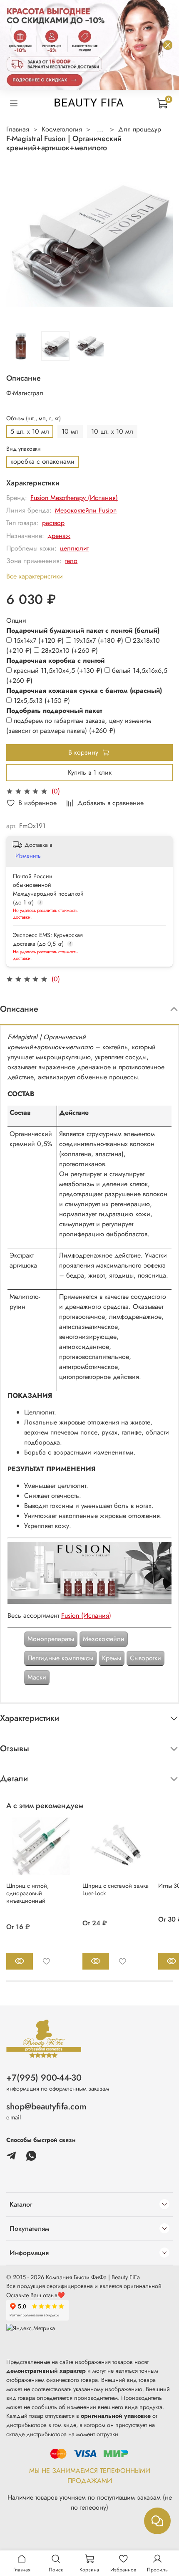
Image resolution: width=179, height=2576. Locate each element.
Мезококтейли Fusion (86, 510)
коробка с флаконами (42, 461)
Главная (18, 129)
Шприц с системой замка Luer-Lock (116, 1889)
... (100, 129)
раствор (53, 523)
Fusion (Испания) (86, 1615)
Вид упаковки (24, 449)
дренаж (59, 536)
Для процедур (140, 129)
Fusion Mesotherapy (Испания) (74, 498)
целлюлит (74, 548)
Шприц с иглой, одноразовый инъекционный (27, 1893)
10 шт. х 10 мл (112, 431)
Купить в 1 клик (90, 772)
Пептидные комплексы (60, 1658)
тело (71, 561)
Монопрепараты (51, 1639)
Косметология (62, 129)
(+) (40, 640)
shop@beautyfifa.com (46, 2106)
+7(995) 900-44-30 (44, 2078)
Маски (37, 1677)
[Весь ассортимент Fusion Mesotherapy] (89, 1572)
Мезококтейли (104, 1639)
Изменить (28, 856)
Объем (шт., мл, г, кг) (34, 418)
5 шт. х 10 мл (30, 431)
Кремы (112, 1658)
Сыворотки (145, 1658)
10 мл (70, 431)
